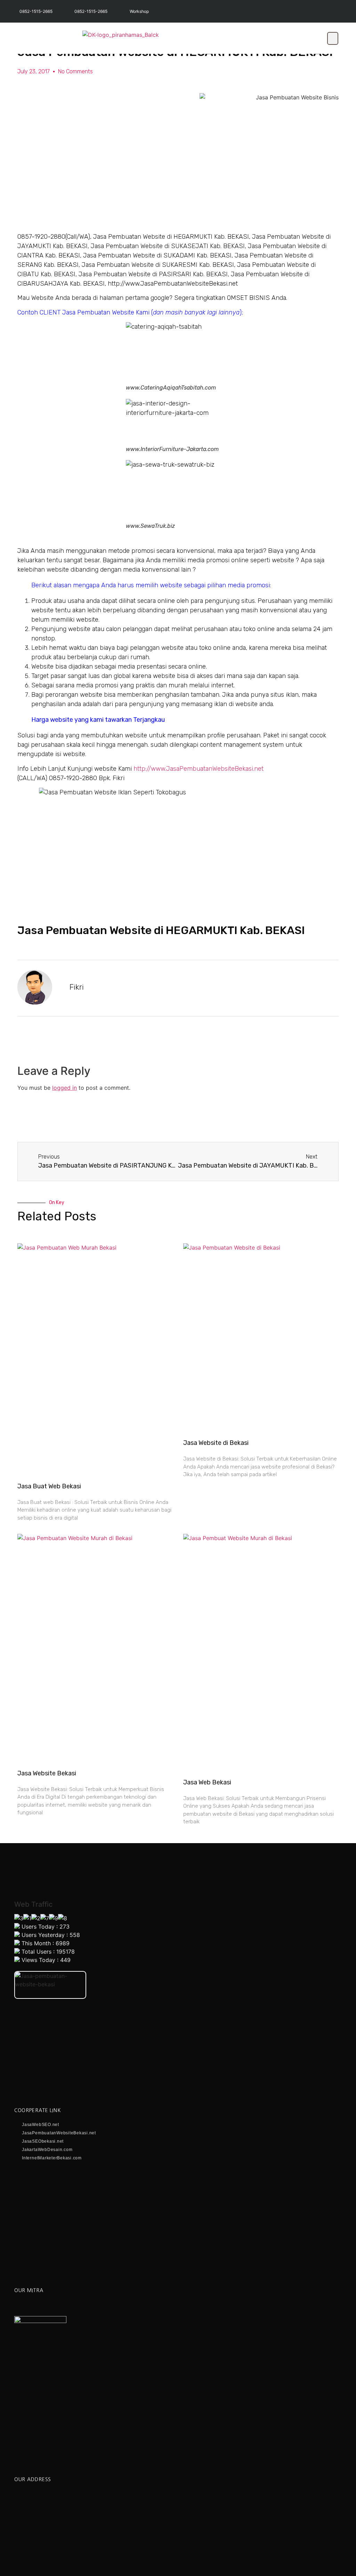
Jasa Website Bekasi (47, 1773)
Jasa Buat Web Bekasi (49, 1486)
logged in (64, 1088)
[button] (333, 38)
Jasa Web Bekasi (207, 1782)
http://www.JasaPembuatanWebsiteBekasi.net (199, 769)
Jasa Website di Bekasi (216, 1443)
